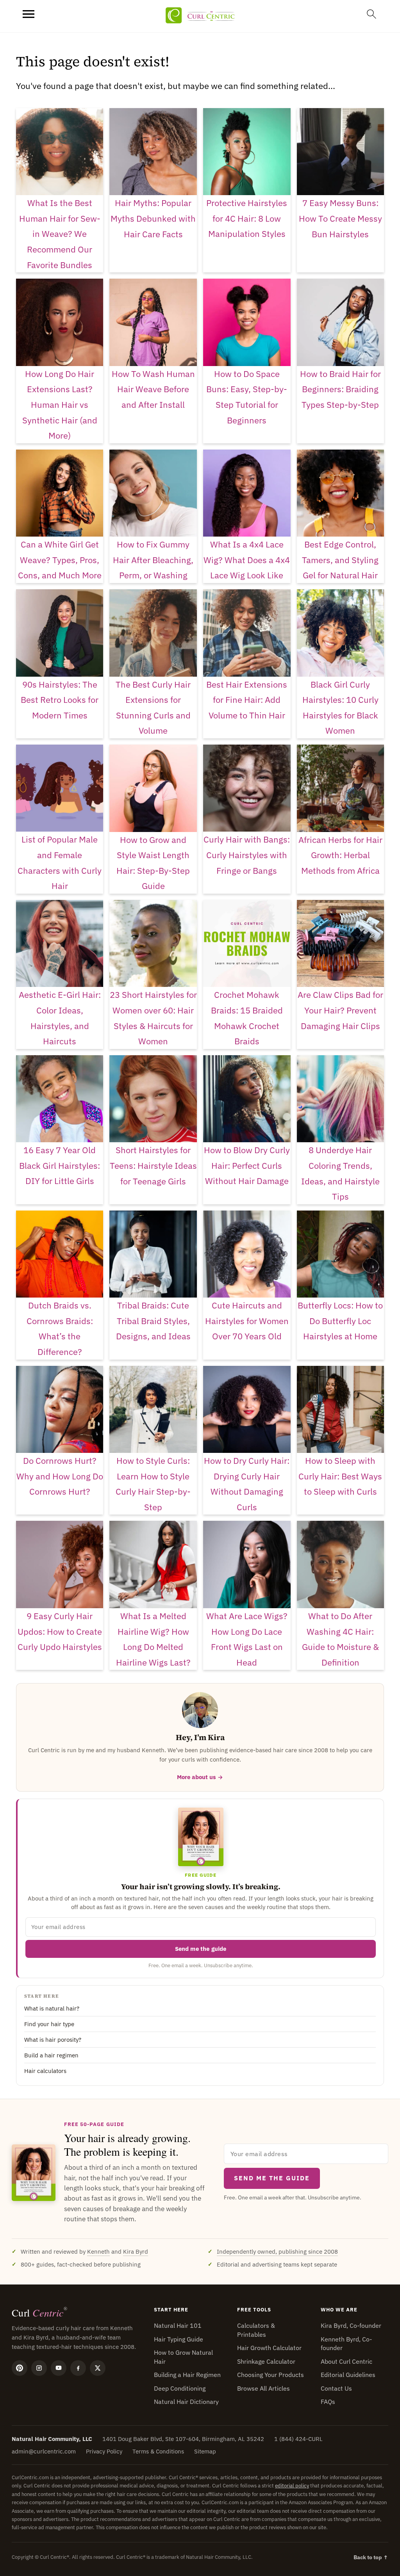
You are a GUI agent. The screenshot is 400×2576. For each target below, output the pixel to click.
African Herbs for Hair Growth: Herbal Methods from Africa (340, 855)
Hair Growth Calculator (269, 2348)
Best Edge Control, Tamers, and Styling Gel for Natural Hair (340, 560)
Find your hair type (49, 2024)
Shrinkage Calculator (266, 2361)
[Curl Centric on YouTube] (59, 2368)
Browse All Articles (263, 2388)
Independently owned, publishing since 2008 (277, 2252)
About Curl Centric (346, 2361)
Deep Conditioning (180, 2388)
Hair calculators (45, 2071)
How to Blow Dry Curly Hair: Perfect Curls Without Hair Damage (247, 1165)
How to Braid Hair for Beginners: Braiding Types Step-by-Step (340, 389)
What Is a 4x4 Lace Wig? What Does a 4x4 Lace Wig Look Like (247, 560)
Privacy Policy (104, 2451)
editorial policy (292, 2486)
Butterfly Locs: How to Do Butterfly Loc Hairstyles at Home (340, 1321)
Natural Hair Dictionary (186, 2402)
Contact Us (336, 2388)
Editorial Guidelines (348, 2375)
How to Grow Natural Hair (183, 2357)
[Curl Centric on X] (98, 2368)
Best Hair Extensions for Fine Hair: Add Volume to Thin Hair (247, 700)
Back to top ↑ (371, 2557)
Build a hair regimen (51, 2055)
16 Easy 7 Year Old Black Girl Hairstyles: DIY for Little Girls (60, 1165)
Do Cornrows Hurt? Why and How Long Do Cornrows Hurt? (60, 1476)
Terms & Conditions (158, 2451)
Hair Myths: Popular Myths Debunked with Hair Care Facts (153, 218)
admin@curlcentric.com (44, 2451)
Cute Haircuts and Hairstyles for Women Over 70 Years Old (247, 1321)
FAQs (328, 2402)
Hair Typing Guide (179, 2339)
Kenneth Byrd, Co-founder (346, 2343)
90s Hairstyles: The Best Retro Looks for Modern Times (60, 700)
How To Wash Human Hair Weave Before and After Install (153, 389)
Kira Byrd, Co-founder (351, 2325)
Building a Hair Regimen (187, 2375)
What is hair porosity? (53, 2040)
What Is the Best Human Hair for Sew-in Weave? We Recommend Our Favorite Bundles (60, 234)
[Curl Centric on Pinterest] (20, 2368)
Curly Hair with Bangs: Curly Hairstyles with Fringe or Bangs (247, 855)
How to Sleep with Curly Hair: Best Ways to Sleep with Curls (340, 1476)
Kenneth (98, 2252)
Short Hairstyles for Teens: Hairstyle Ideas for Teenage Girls (153, 1165)
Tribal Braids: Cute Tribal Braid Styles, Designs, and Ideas (153, 1321)
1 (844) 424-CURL (298, 2439)
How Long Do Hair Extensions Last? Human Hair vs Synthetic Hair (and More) (60, 404)
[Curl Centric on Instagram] (39, 2368)
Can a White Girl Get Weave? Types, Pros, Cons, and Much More (60, 560)
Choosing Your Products (271, 2375)
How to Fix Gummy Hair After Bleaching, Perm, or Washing (153, 560)
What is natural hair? (52, 2008)
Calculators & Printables (256, 2330)
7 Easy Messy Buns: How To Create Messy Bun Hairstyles (340, 218)
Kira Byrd (136, 2252)
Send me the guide (201, 1949)
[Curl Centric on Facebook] (78, 2368)
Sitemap (205, 2451)
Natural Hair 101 (178, 2325)
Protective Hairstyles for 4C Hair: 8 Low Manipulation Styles (247, 218)
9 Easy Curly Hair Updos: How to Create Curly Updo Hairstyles (60, 1631)
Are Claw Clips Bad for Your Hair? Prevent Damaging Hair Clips (340, 1010)
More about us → (200, 1777)
